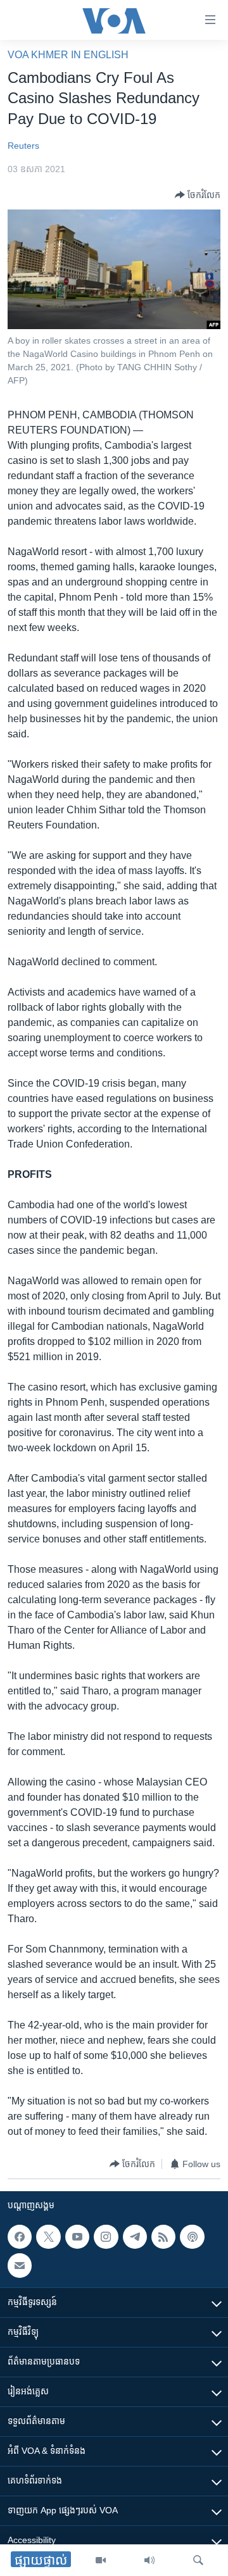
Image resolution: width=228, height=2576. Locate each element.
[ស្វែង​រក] (198, 2560)
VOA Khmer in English (68, 55)
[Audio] (149, 2560)
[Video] (101, 2560)
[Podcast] (192, 2237)
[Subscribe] (20, 2266)
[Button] (198, 195)
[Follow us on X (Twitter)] (48, 2237)
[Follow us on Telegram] (135, 2237)
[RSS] (163, 2237)
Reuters (23, 146)
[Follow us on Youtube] (77, 2237)
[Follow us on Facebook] (20, 2237)
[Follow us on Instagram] (106, 2237)
